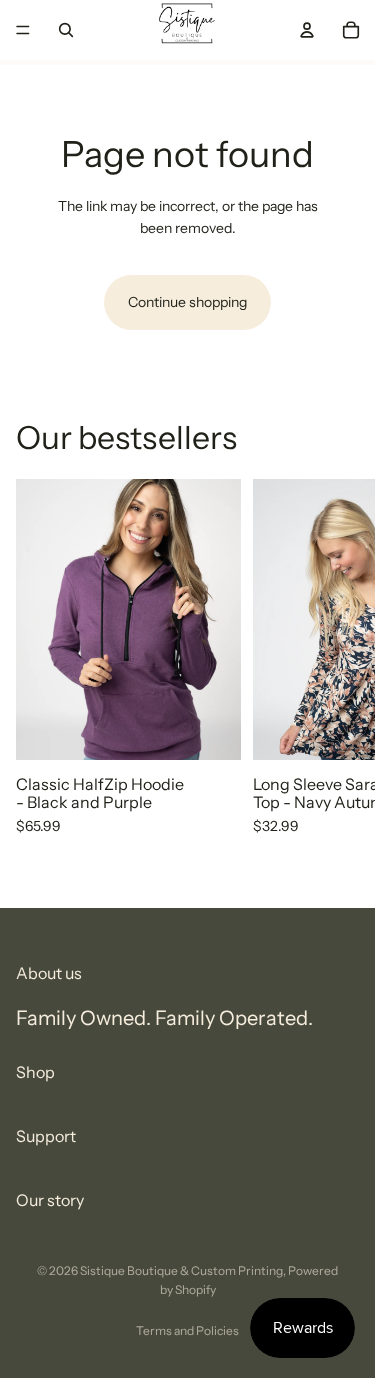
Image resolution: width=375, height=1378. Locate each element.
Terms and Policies (187, 1330)
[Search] (66, 30)
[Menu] (23, 30)
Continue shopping (187, 302)
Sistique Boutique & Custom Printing (181, 1270)
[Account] (307, 30)
